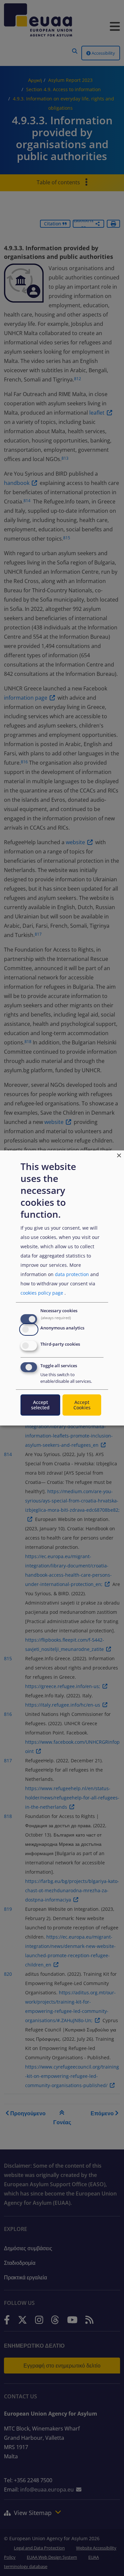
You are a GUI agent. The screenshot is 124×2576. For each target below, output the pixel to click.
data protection (72, 1274)
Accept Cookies (82, 1405)
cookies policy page (42, 1293)
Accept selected (40, 1405)
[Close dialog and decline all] (119, 1155)
